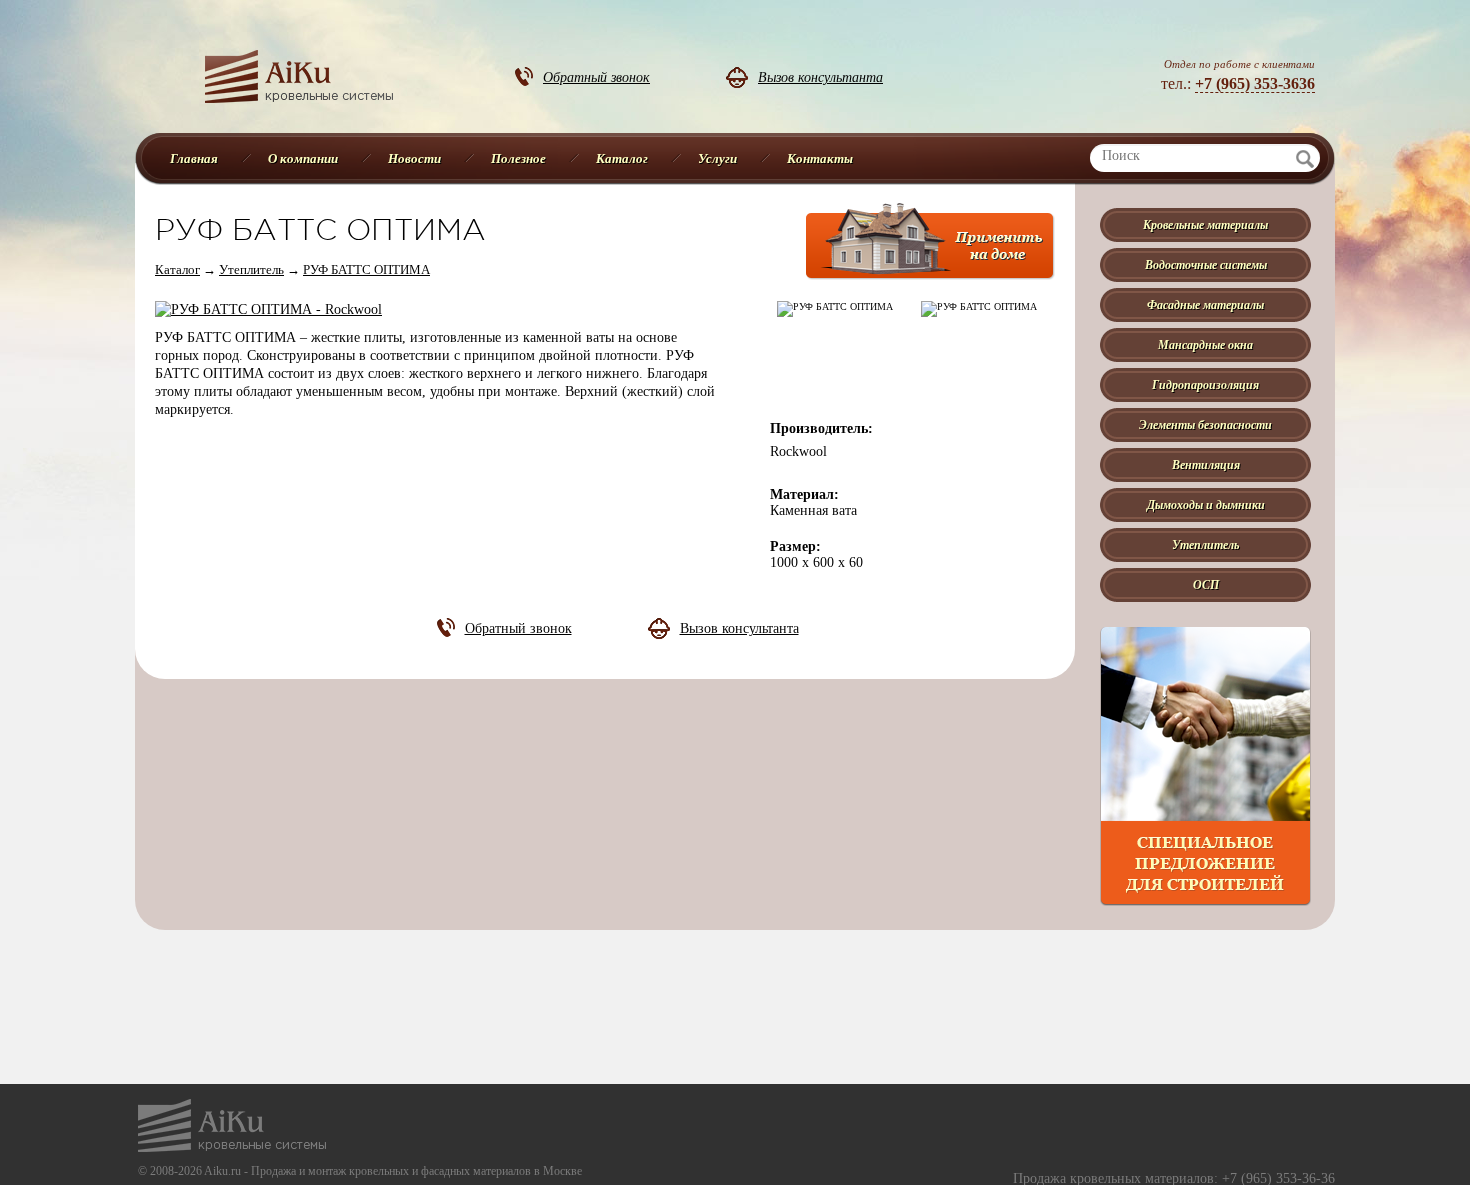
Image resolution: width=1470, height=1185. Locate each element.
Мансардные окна (1205, 344)
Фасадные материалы (1205, 304)
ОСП (1206, 584)
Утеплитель (251, 269)
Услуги (717, 158)
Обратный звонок (596, 76)
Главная (194, 158)
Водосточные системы (1206, 264)
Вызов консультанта (820, 76)
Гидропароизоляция (1205, 384)
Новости (414, 158)
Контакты (820, 158)
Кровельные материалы (1205, 224)
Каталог (622, 158)
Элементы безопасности (1205, 424)
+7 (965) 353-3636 (1255, 83)
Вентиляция (1206, 464)
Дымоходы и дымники (1206, 504)
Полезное (518, 158)
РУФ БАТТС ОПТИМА (366, 269)
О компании (303, 158)
